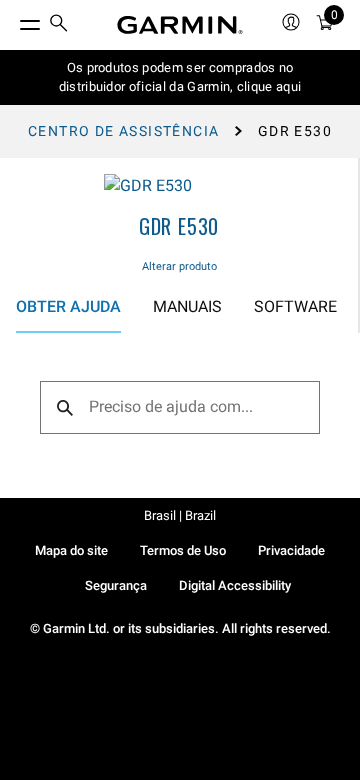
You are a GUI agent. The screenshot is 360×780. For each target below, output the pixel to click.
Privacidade (291, 550)
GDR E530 (179, 226)
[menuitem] (59, 25)
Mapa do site (71, 550)
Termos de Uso (183, 550)
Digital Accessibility (235, 585)
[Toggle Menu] (12, 20)
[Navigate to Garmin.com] (180, 25)
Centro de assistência (123, 131)
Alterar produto (179, 266)
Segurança (116, 585)
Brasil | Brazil (180, 515)
